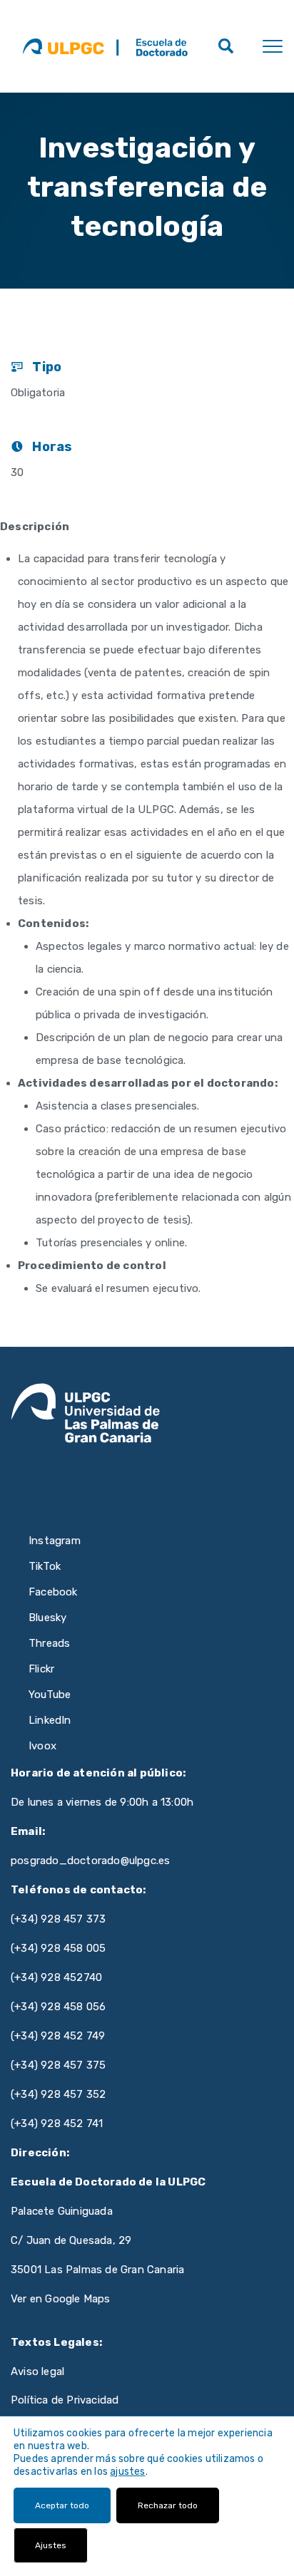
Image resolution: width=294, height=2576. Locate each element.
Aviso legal (37, 2371)
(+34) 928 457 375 (58, 2065)
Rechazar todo (168, 2505)
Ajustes (51, 2545)
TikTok (45, 1566)
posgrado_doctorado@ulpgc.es (90, 1861)
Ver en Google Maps (61, 2299)
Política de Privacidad (65, 2400)
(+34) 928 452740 (56, 1977)
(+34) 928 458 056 (58, 2007)
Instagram (55, 1541)
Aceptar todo (62, 2505)
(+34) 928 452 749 (58, 2036)
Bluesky (47, 1618)
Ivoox (42, 1746)
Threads (49, 1643)
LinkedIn (50, 1720)
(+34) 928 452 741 (57, 2124)
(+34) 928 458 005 (58, 1948)
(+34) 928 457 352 (58, 2094)
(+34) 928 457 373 (58, 1919)
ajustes (127, 2472)
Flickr (41, 1669)
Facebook (53, 1592)
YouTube (50, 1695)
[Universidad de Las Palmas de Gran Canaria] (63, 46)
